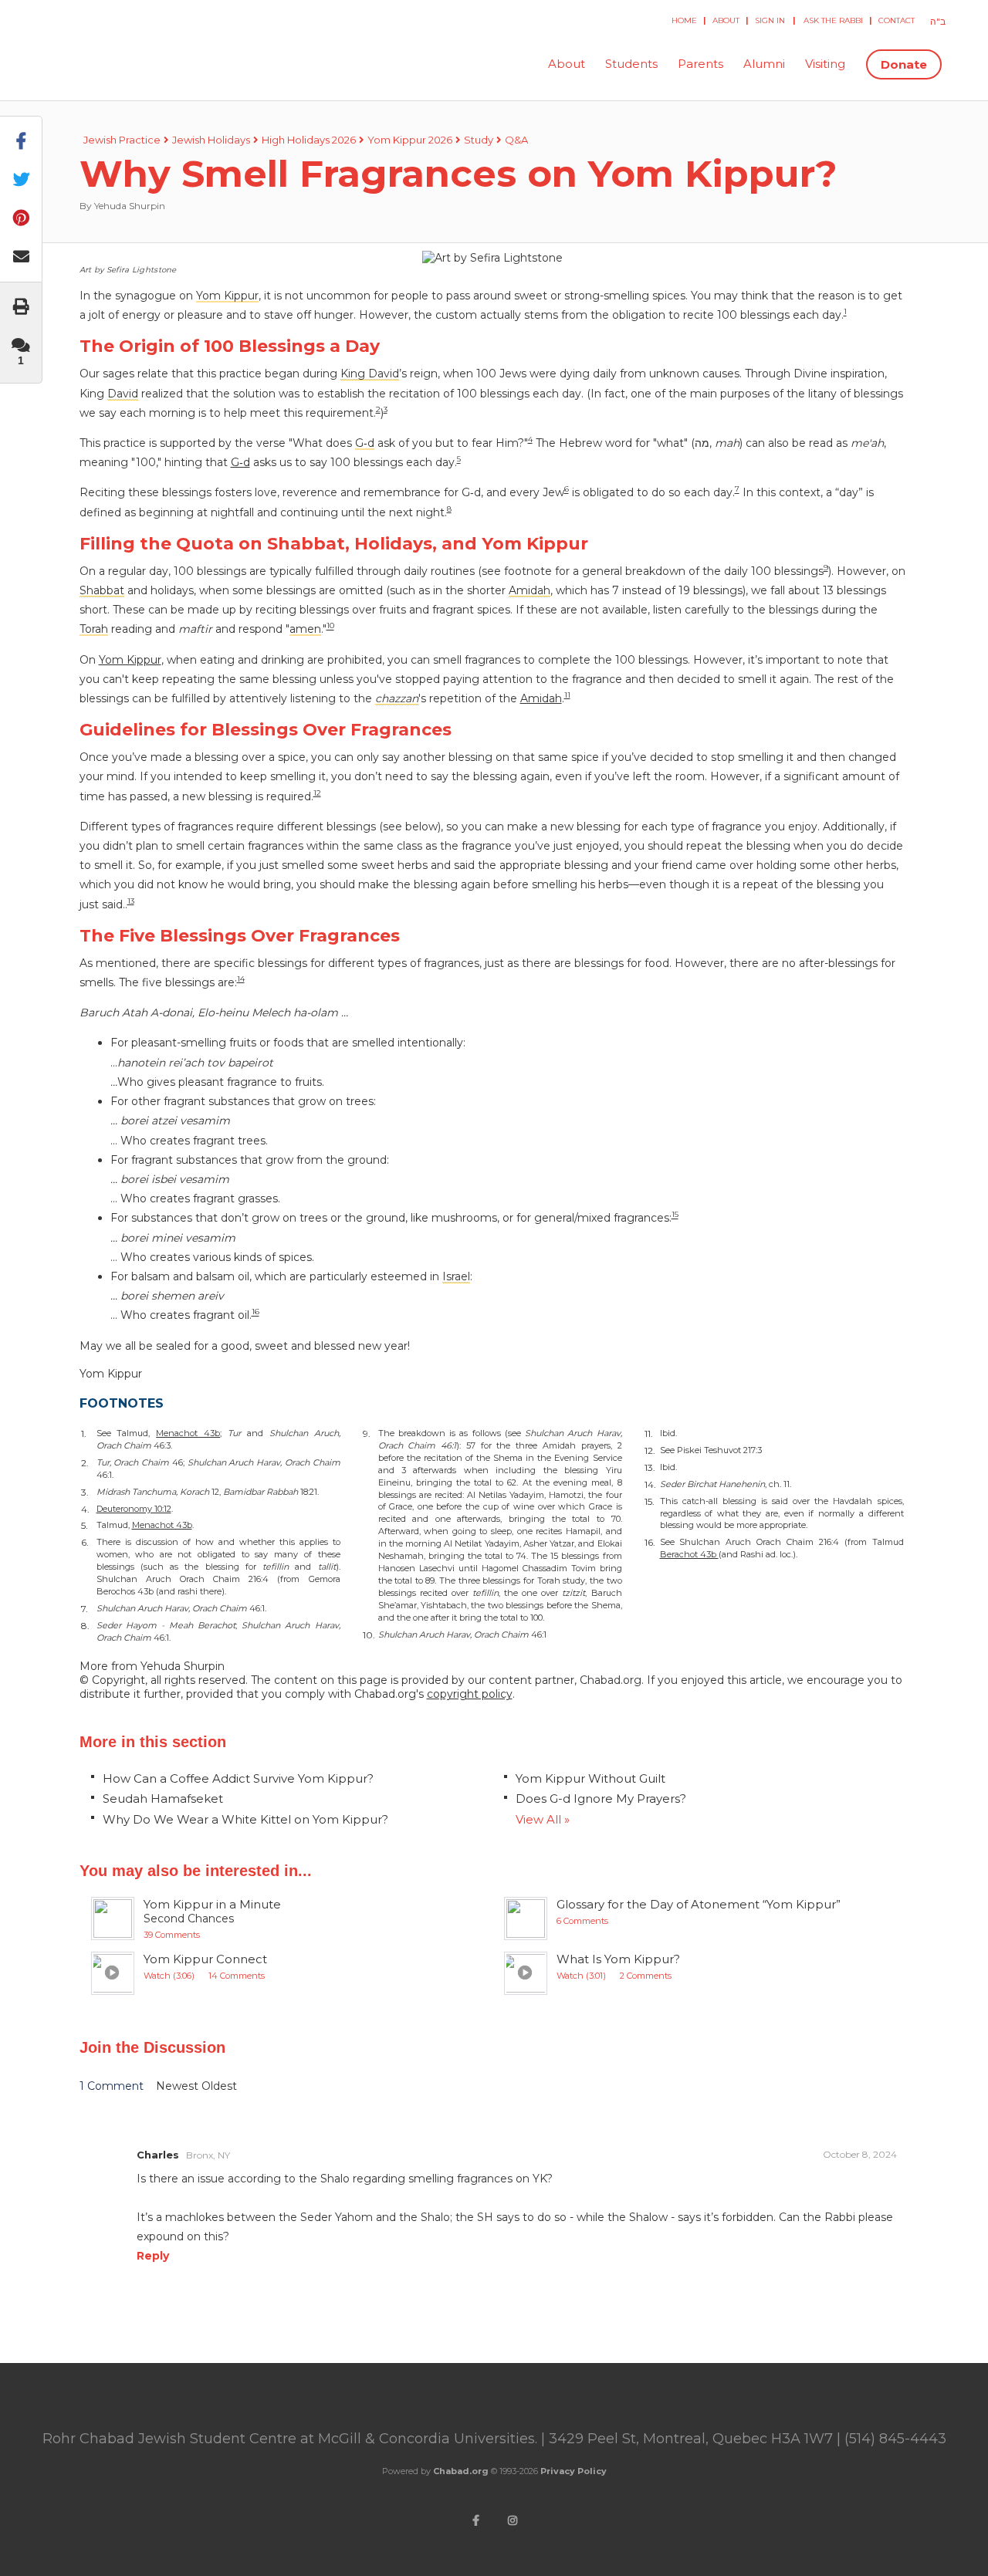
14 (241, 979)
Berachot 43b (689, 1554)
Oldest (219, 2086)
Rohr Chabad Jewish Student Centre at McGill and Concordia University (170, 64)
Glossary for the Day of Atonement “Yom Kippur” (699, 1904)
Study (479, 140)
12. (650, 1450)
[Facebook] (475, 2520)
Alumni (764, 64)
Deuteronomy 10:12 (134, 1509)
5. (85, 1525)
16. (650, 1542)
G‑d (240, 462)
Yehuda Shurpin (130, 206)
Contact (897, 20)
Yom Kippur (130, 660)
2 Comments (646, 1976)
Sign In (770, 20)
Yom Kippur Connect (205, 1959)
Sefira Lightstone (142, 270)
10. (369, 1635)
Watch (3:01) (581, 1976)
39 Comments (172, 1935)
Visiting (825, 64)
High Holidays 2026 (309, 140)
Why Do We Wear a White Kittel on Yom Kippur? (245, 1819)
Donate (904, 64)
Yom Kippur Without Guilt (590, 1778)
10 (330, 626)
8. (85, 1626)
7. (85, 1609)
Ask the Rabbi (833, 20)
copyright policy (470, 1694)
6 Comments (582, 1921)
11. (649, 1433)
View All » (543, 1819)
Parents (700, 64)
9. (367, 1433)
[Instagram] (513, 2520)
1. (84, 1433)
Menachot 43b (188, 1433)
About (726, 20)
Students (631, 64)
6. (85, 1542)
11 (567, 695)
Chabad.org (461, 2471)
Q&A (516, 140)
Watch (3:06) (169, 1976)
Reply (153, 2256)
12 (317, 793)
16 (255, 1312)
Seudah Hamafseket (163, 1798)
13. (650, 1467)
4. (85, 1509)
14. (650, 1484)
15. (650, 1501)
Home (684, 20)
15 (675, 1215)
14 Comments (237, 1976)
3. (85, 1492)
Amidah (541, 698)
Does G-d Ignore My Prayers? (601, 1798)
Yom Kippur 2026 (410, 140)
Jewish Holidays (211, 140)
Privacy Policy (574, 2471)
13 (131, 901)
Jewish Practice (122, 140)
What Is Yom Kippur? (618, 1959)
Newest (179, 2086)
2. (85, 1463)
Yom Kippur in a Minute (212, 1904)
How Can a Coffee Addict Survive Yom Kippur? (238, 1778)
